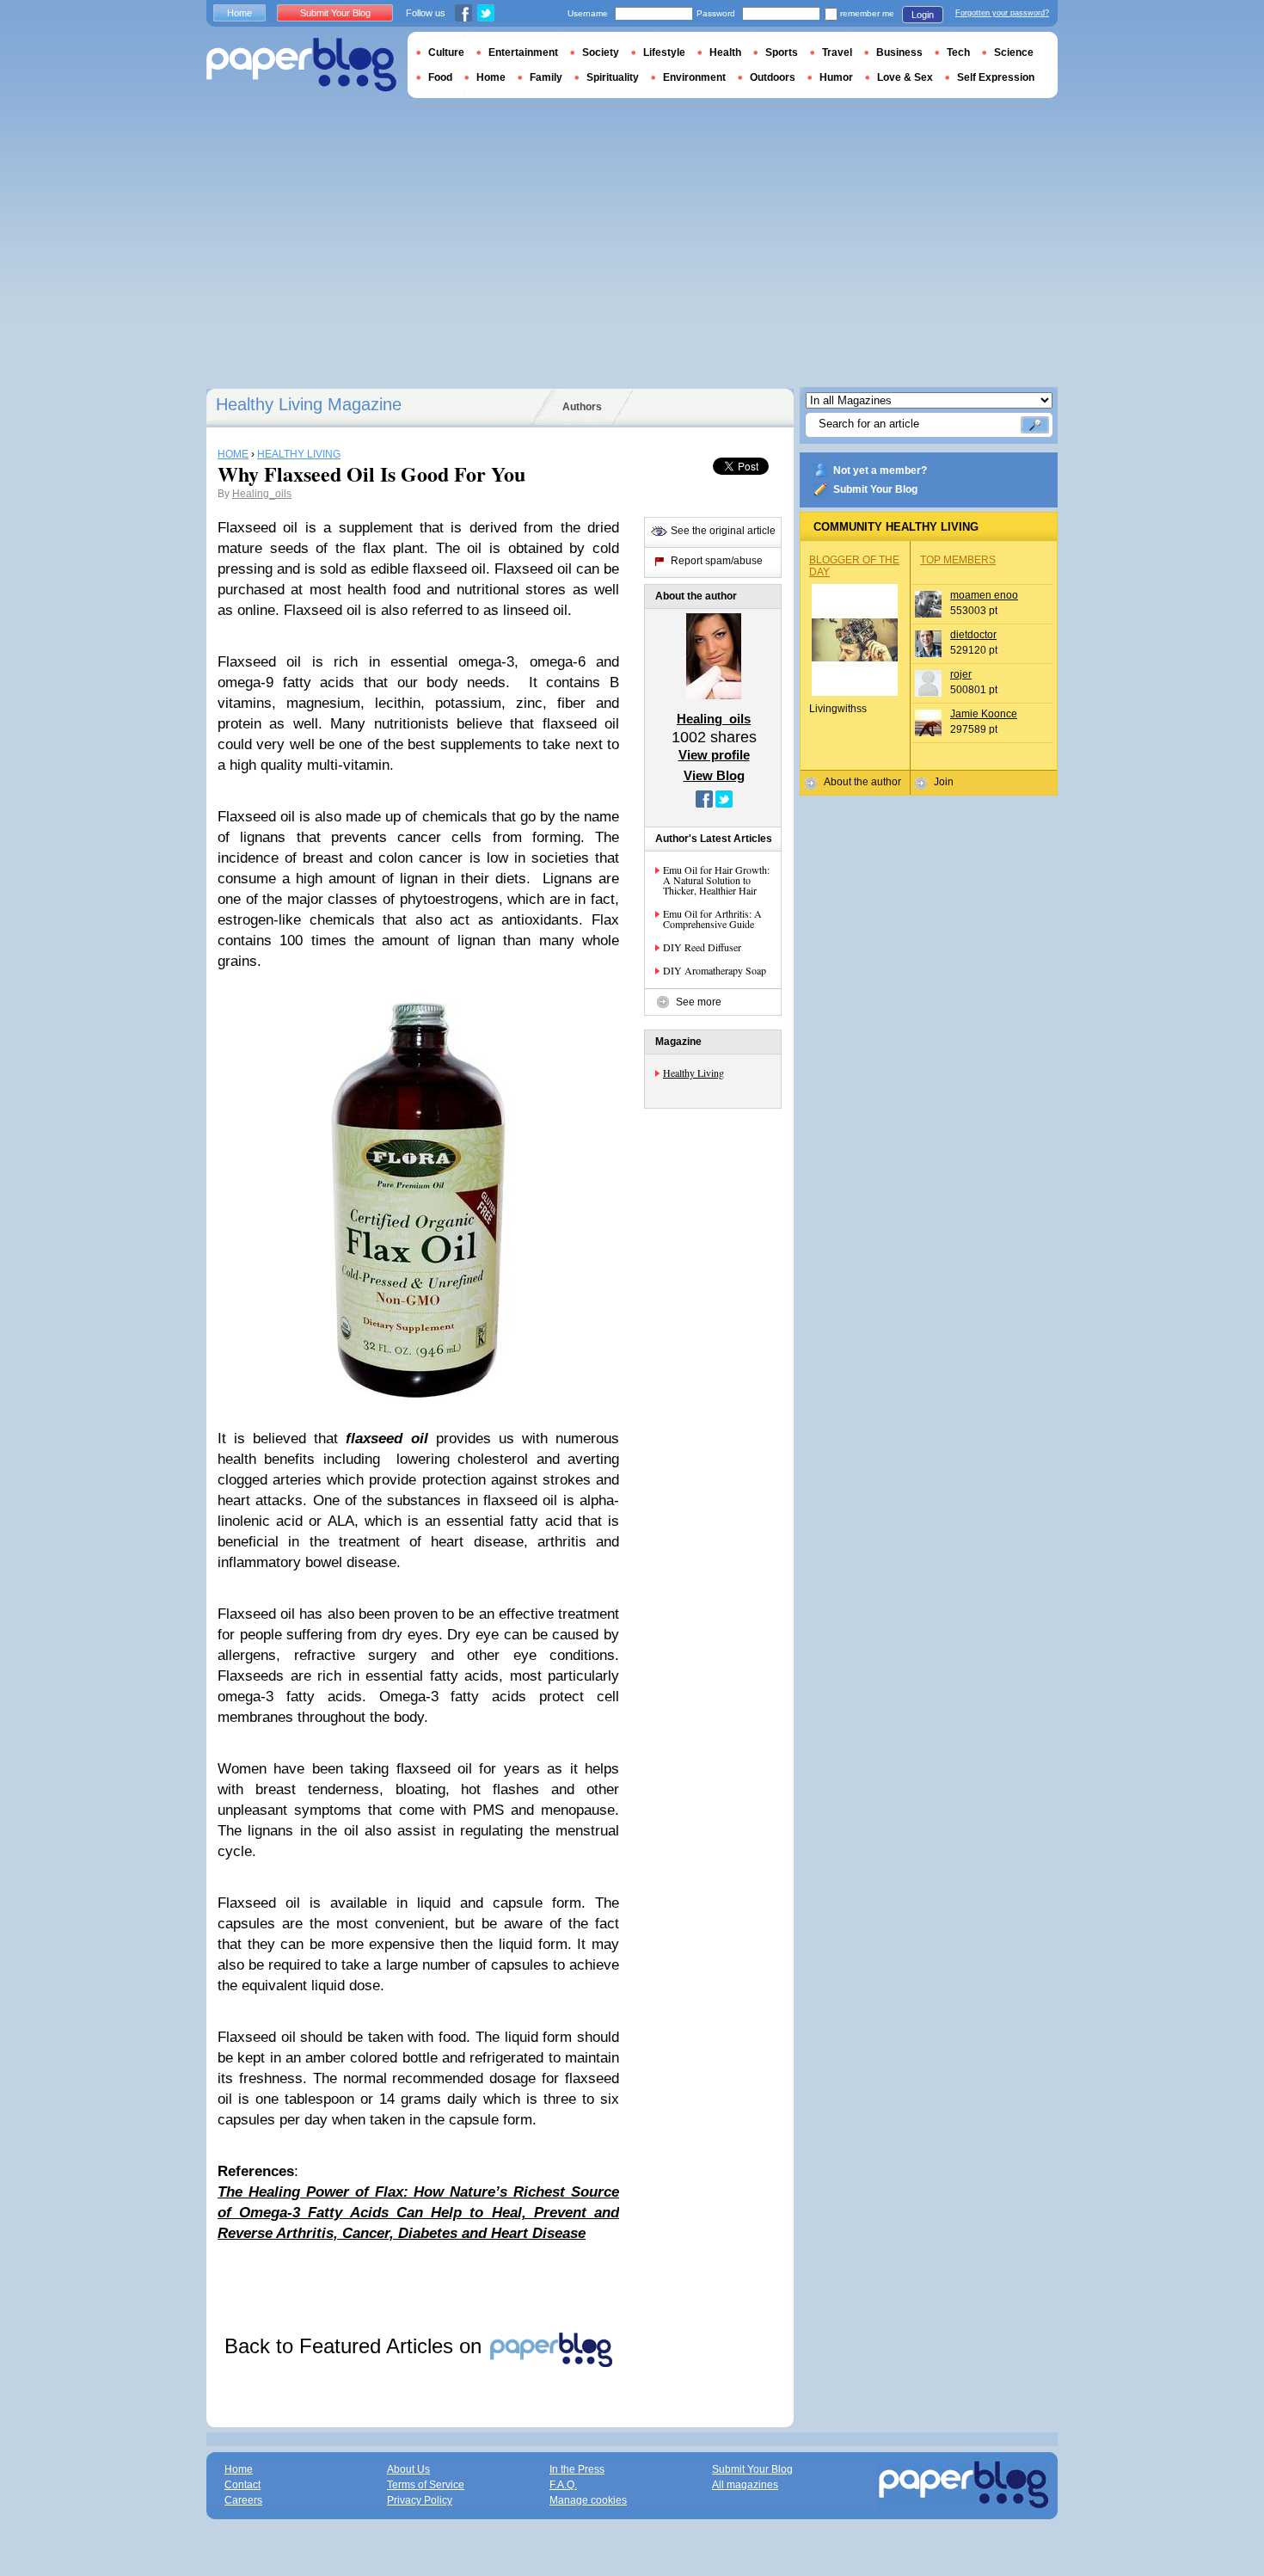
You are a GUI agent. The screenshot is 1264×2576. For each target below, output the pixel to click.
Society (601, 52)
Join (944, 782)
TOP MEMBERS (958, 560)
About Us (408, 2469)
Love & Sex (905, 77)
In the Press (577, 2469)
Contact (242, 2485)
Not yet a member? (880, 470)
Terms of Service (426, 2485)
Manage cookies (588, 2500)
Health (725, 52)
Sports (782, 52)
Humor (836, 77)
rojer (961, 674)
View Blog (714, 775)
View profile (714, 755)
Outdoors (773, 77)
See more (699, 1002)
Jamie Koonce (984, 714)
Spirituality (613, 77)
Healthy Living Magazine (309, 404)
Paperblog (301, 65)
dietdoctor (973, 635)
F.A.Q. (563, 2485)
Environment (694, 77)
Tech (958, 52)
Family (546, 77)
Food (440, 77)
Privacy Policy (420, 2500)
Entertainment (523, 52)
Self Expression (996, 77)
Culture (446, 52)
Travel (837, 52)
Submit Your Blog (875, 489)
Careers (243, 2500)
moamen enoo (984, 595)
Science (1014, 52)
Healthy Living (693, 1073)
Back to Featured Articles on (356, 2346)
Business (899, 52)
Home (239, 13)
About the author (862, 782)
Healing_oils (262, 494)
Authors (582, 407)
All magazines (745, 2485)
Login (923, 15)
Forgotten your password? (1002, 13)
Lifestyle (664, 52)
